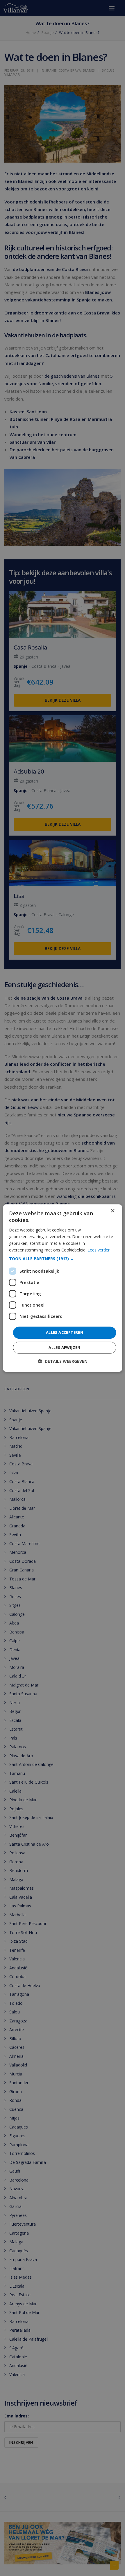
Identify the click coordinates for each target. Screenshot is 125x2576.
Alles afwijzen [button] (65, 1347)
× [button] (112, 1211)
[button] (63, 1259)
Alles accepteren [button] (65, 1332)
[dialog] (63, 1288)
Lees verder (99, 1250)
